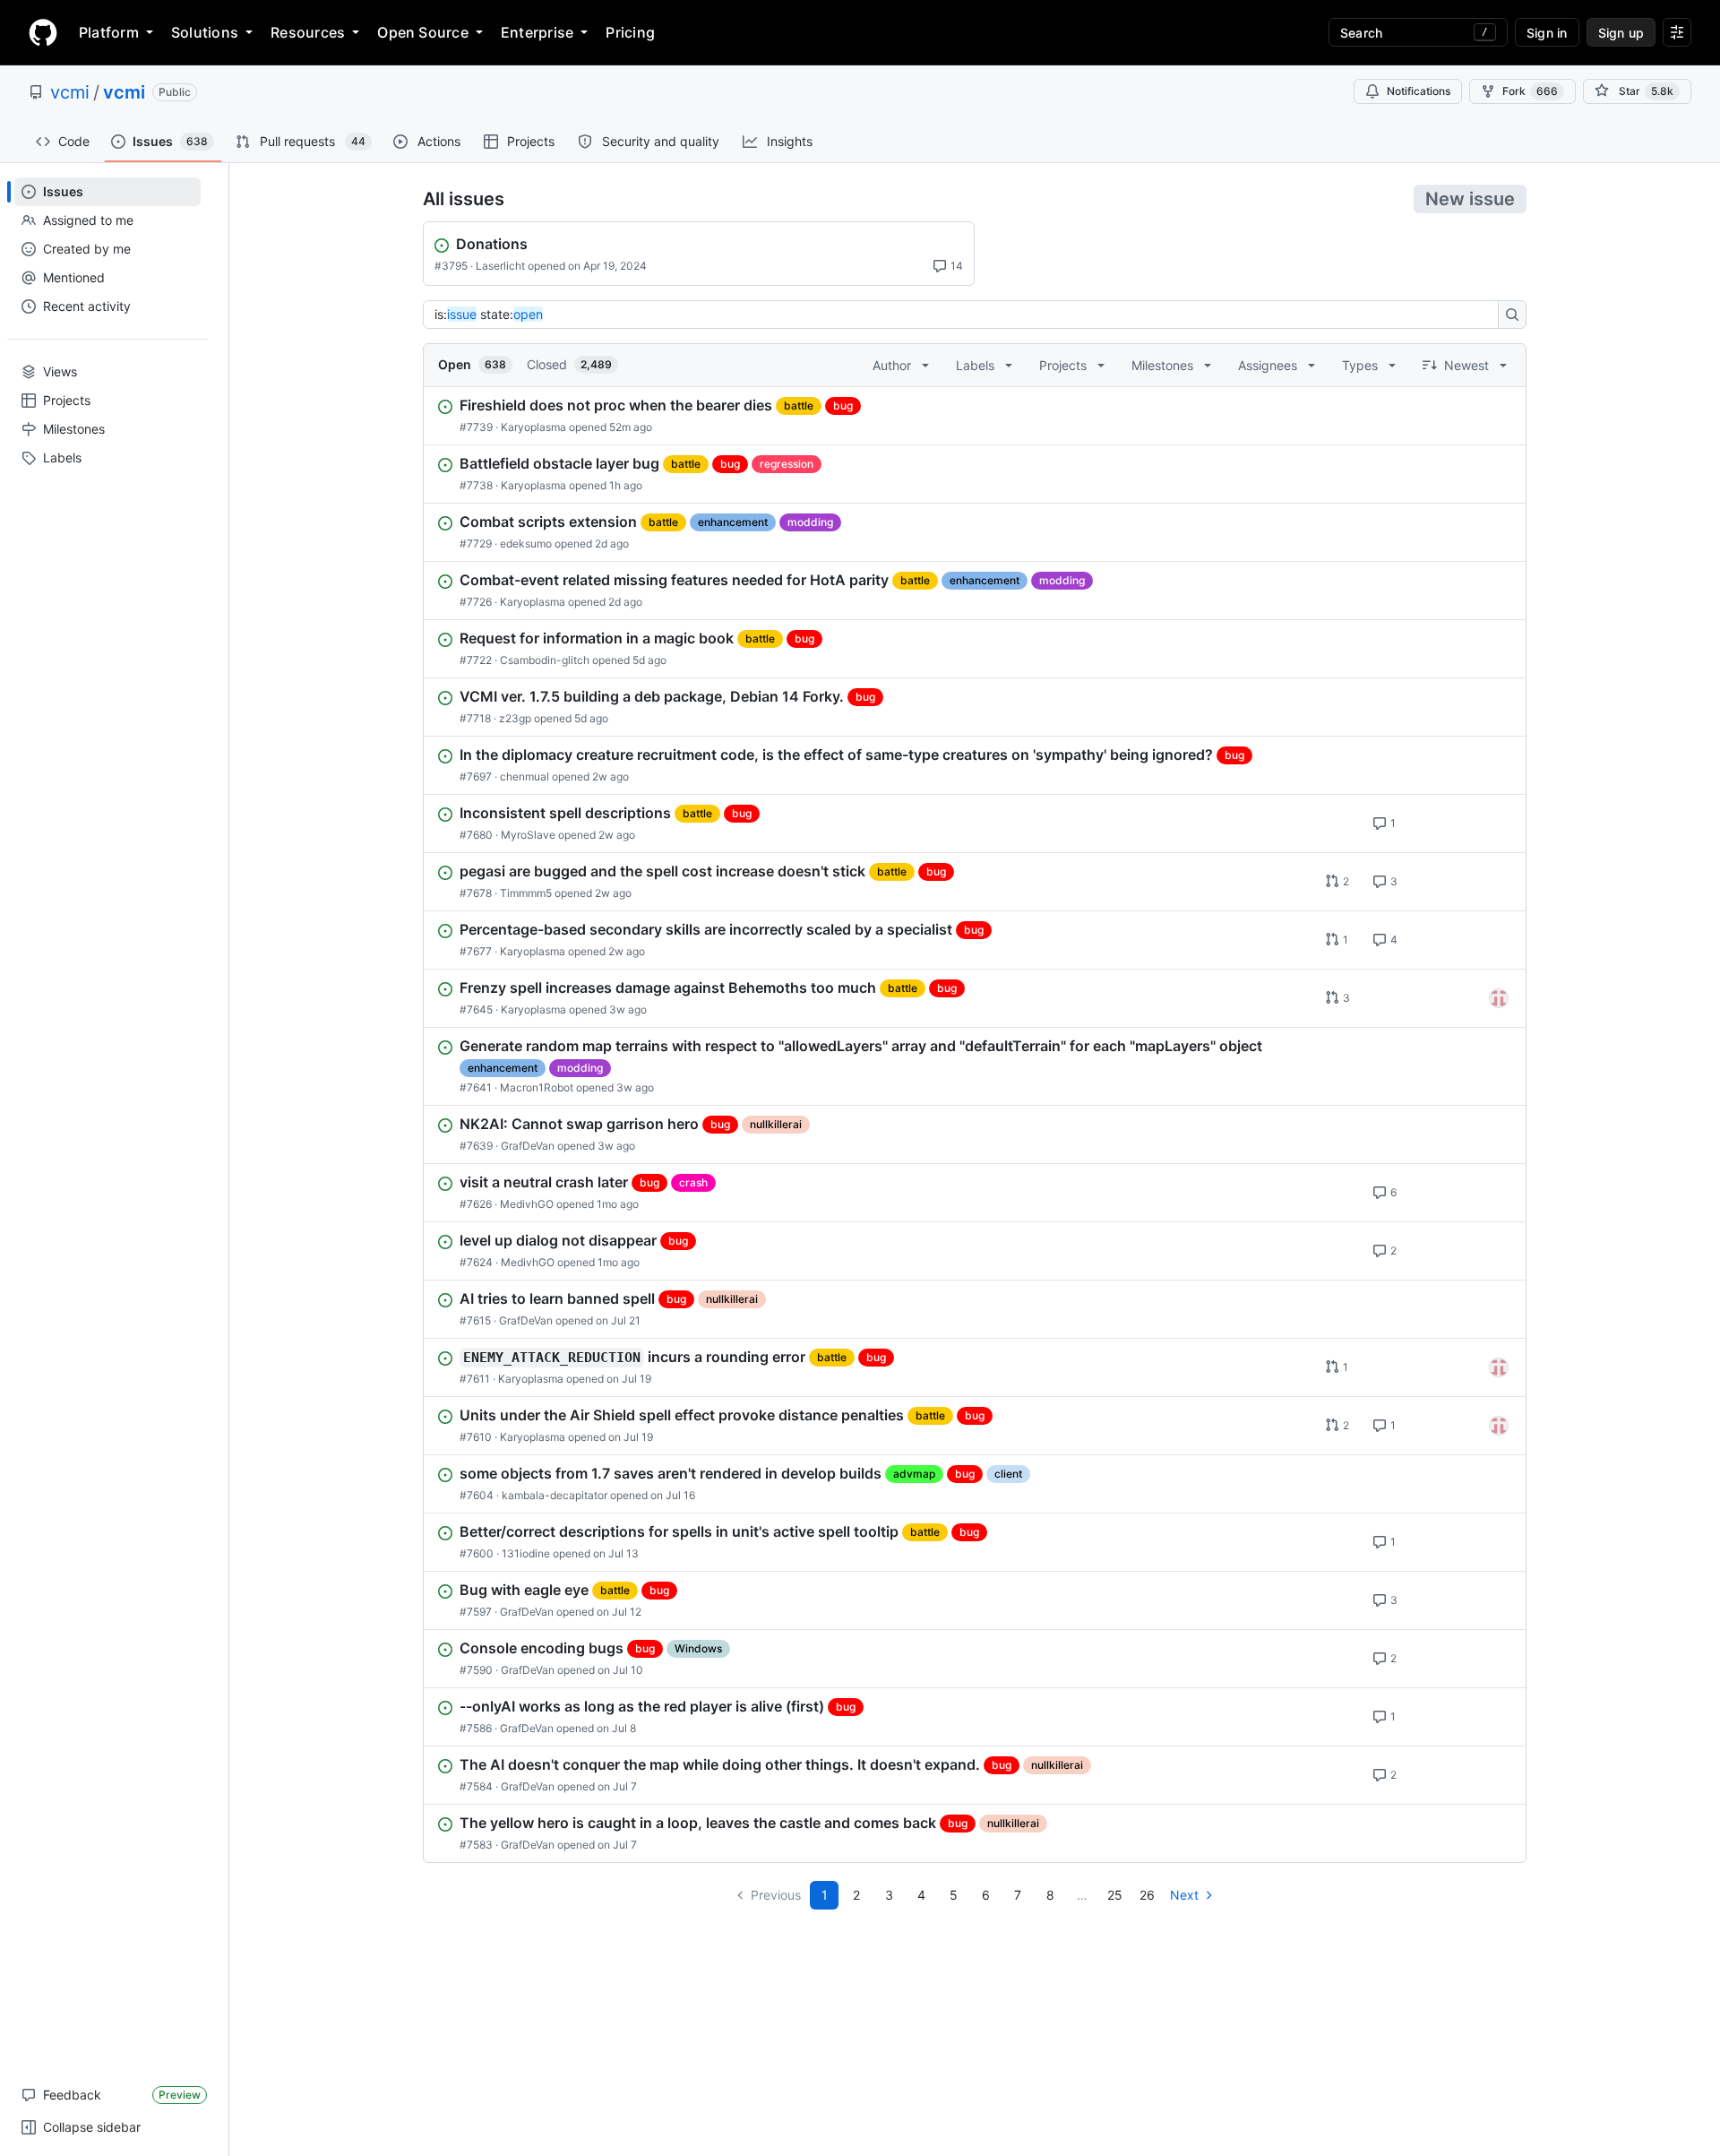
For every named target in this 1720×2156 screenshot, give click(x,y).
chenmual (525, 776)
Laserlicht (500, 266)
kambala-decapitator (555, 1495)
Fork (1530, 91)
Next (1184, 1895)
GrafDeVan (528, 1146)
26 (1147, 1895)
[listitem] (975, 416)
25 (1115, 1895)
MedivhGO (527, 1204)
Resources (308, 32)
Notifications (1419, 91)
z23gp (515, 718)
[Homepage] (43, 32)
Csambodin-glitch (545, 660)
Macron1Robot (537, 1087)
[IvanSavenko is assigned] (1499, 998)
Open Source (423, 32)
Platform (109, 32)
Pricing (630, 32)
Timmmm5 (526, 893)
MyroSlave (528, 835)
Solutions (205, 32)
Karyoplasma (533, 427)
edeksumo (526, 543)
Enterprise (537, 32)
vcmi (70, 92)
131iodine (526, 1553)
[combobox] (966, 315)
